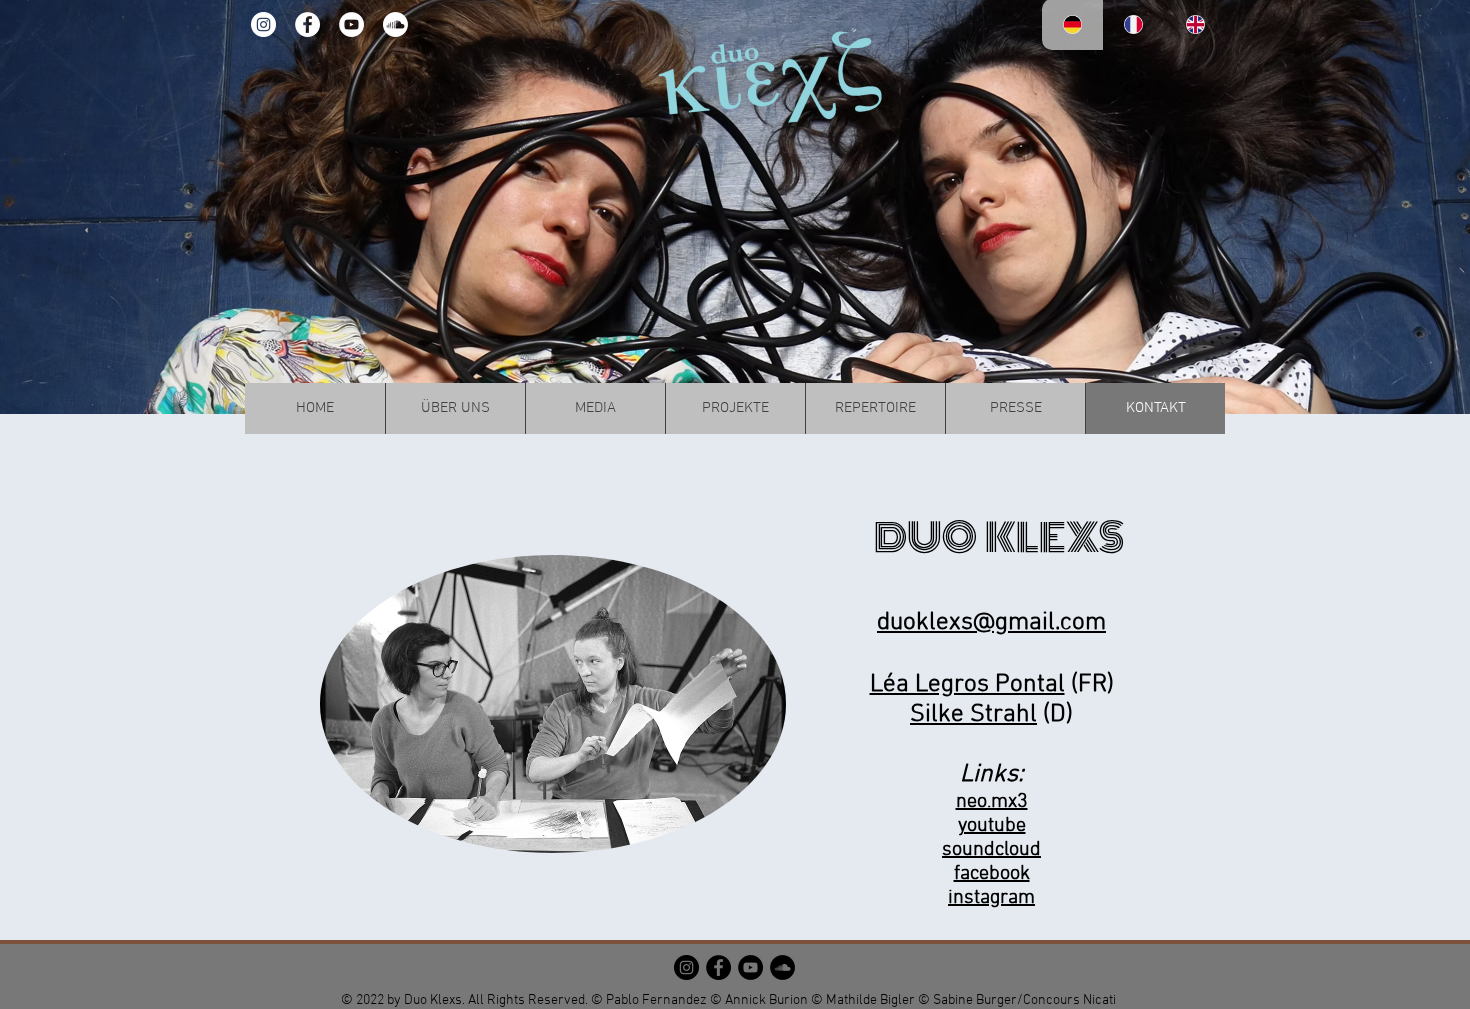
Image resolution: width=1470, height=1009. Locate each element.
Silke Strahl (973, 715)
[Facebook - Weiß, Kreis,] (307, 24)
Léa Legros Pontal (967, 685)
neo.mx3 (992, 802)
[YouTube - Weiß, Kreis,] (351, 24)
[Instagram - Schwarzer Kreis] (686, 967)
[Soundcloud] (395, 24)
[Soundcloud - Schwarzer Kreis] (782, 967)
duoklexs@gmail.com (991, 623)
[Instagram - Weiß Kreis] (263, 24)
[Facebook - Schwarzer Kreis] (718, 967)
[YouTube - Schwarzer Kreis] (750, 967)
